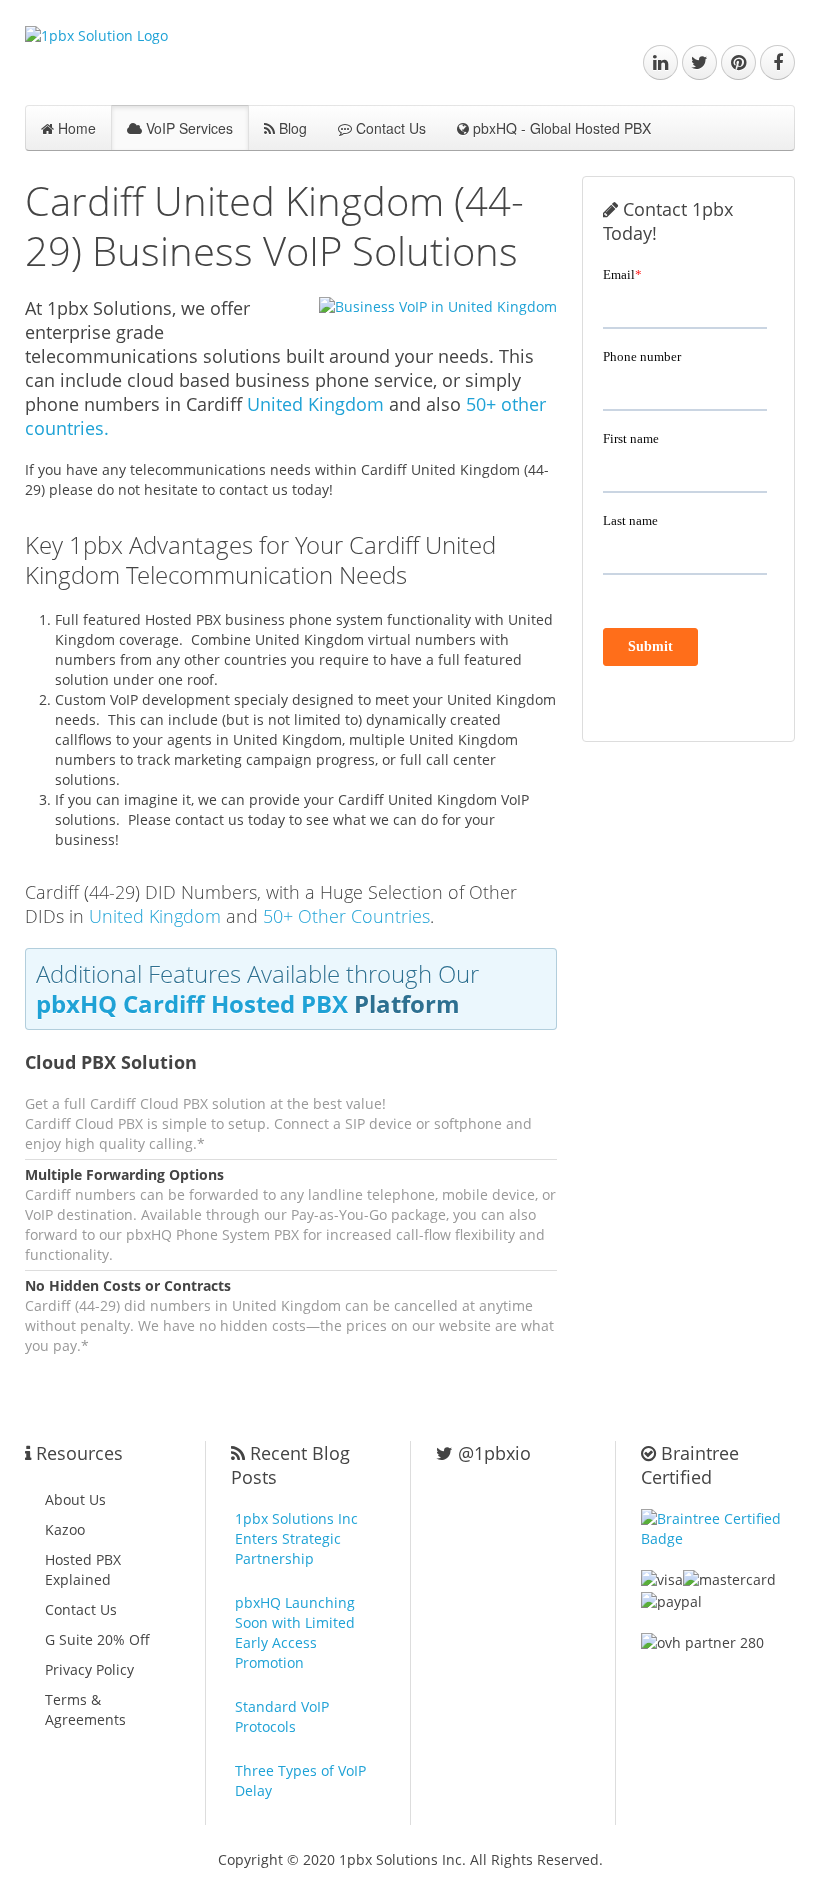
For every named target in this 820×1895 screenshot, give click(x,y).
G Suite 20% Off (97, 1639)
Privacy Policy (89, 1669)
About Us (75, 1499)
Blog (291, 128)
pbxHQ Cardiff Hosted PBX (192, 1003)
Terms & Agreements (85, 1709)
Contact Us (389, 128)
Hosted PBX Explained (83, 1569)
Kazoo (65, 1529)
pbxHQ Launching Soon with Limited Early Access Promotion (295, 1632)
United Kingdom (315, 404)
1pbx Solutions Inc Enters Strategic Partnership (296, 1538)
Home (75, 128)
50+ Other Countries (346, 916)
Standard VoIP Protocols (282, 1716)
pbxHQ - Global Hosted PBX (560, 128)
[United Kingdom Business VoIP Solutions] (425, 306)
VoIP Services (187, 128)
